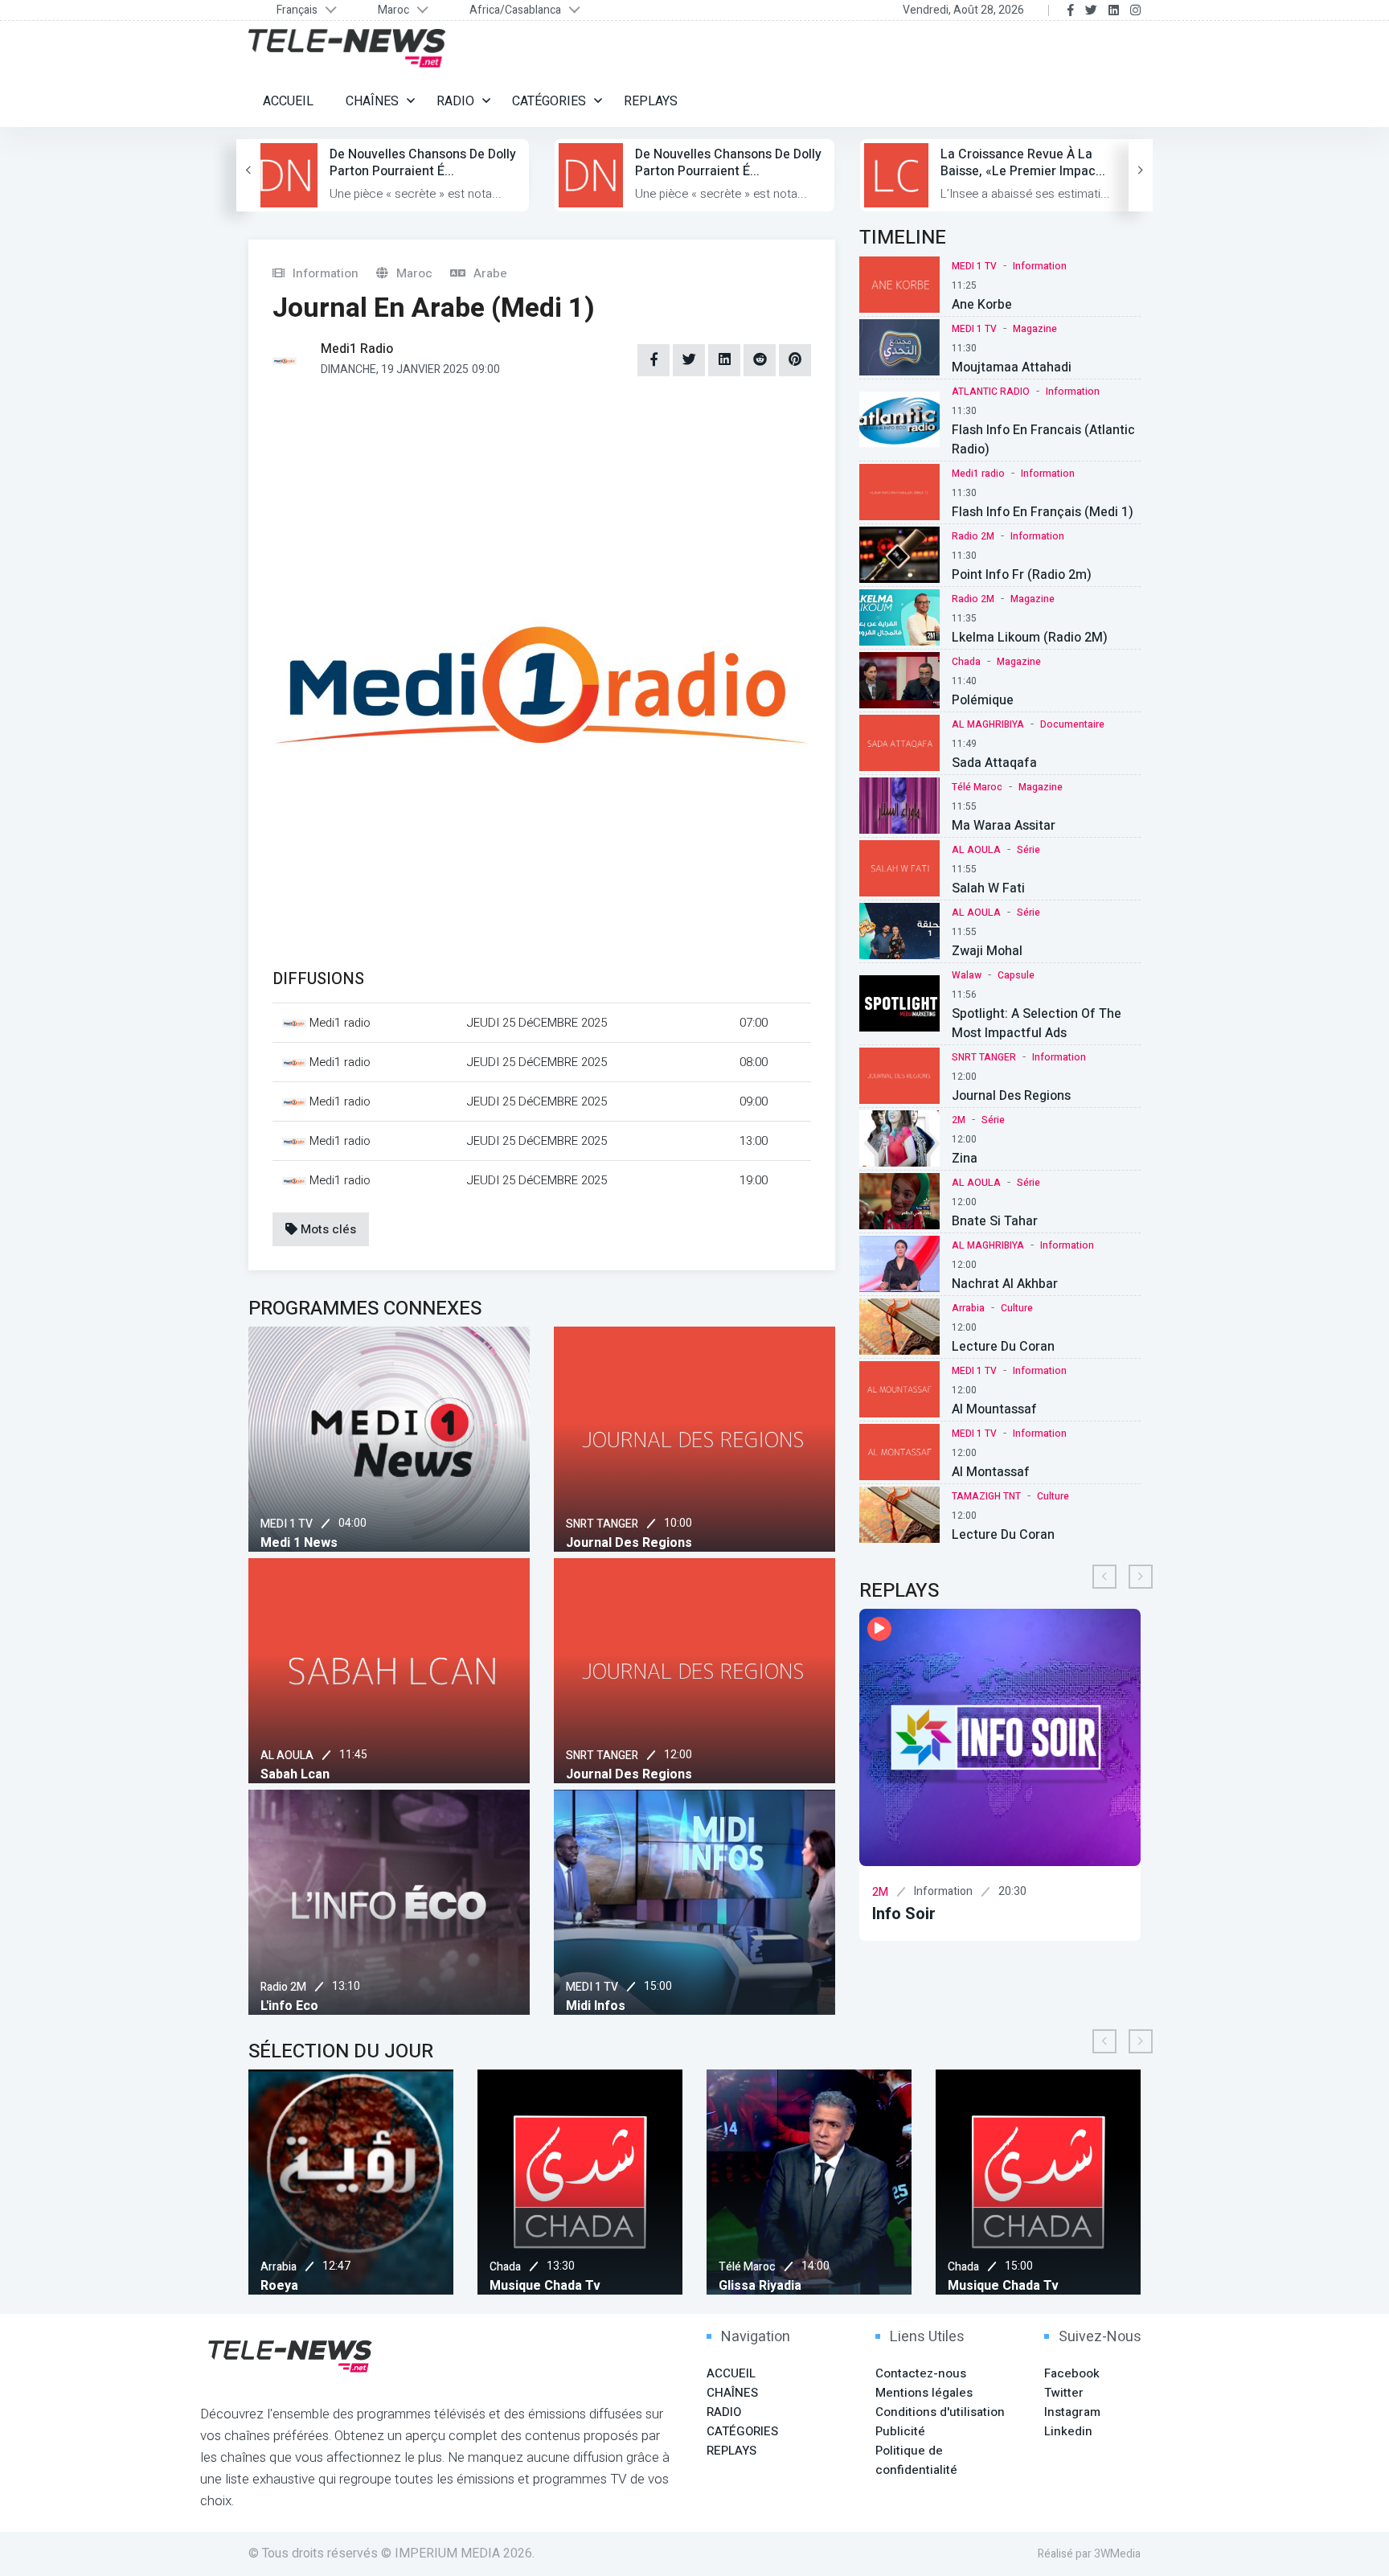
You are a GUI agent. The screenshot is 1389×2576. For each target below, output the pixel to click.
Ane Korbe (982, 305)
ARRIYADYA (1148, 2267)
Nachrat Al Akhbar (1005, 1284)
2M (959, 1120)
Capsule (1016, 975)
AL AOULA (287, 1756)
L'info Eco (289, 2006)
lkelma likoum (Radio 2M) (1030, 638)
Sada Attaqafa (994, 763)
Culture (1017, 1308)
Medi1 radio (978, 474)
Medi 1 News (299, 1543)
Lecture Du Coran (1003, 1347)
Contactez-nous (921, 2373)
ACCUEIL (288, 101)
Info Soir (867, 1914)
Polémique (983, 700)
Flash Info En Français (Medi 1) (1043, 512)
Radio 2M (283, 1987)
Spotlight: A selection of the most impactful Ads (1037, 1023)
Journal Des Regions (629, 1543)
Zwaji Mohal (987, 951)
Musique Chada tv (486, 2286)
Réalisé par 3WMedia (1089, 2554)
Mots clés (327, 1229)
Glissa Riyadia (701, 2286)
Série (1028, 850)
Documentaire (1072, 724)
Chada (966, 662)
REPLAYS (651, 101)
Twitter (1064, 2393)
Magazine (1035, 329)
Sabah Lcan (295, 1774)
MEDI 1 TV (287, 1524)
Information (1040, 266)
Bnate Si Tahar (995, 1221)
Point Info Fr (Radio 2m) (1022, 575)
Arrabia (968, 1308)
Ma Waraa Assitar (1004, 826)
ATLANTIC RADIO (991, 392)
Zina (965, 1159)
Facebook (1072, 2373)
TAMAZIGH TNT (986, 1496)
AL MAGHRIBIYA (988, 724)
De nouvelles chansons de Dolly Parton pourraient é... (423, 163)
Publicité (900, 2431)
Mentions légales (924, 2393)
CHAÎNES (372, 101)
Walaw (967, 975)
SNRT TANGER (602, 1524)
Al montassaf (991, 1472)
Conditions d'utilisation (940, 2412)
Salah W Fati (988, 888)
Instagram (1072, 2412)
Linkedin (1068, 2431)
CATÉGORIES (549, 101)
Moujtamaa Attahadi (1012, 367)
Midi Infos (596, 2006)
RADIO (455, 101)
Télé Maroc (977, 787)
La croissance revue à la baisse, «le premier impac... (1023, 163)
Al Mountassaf (994, 1409)
